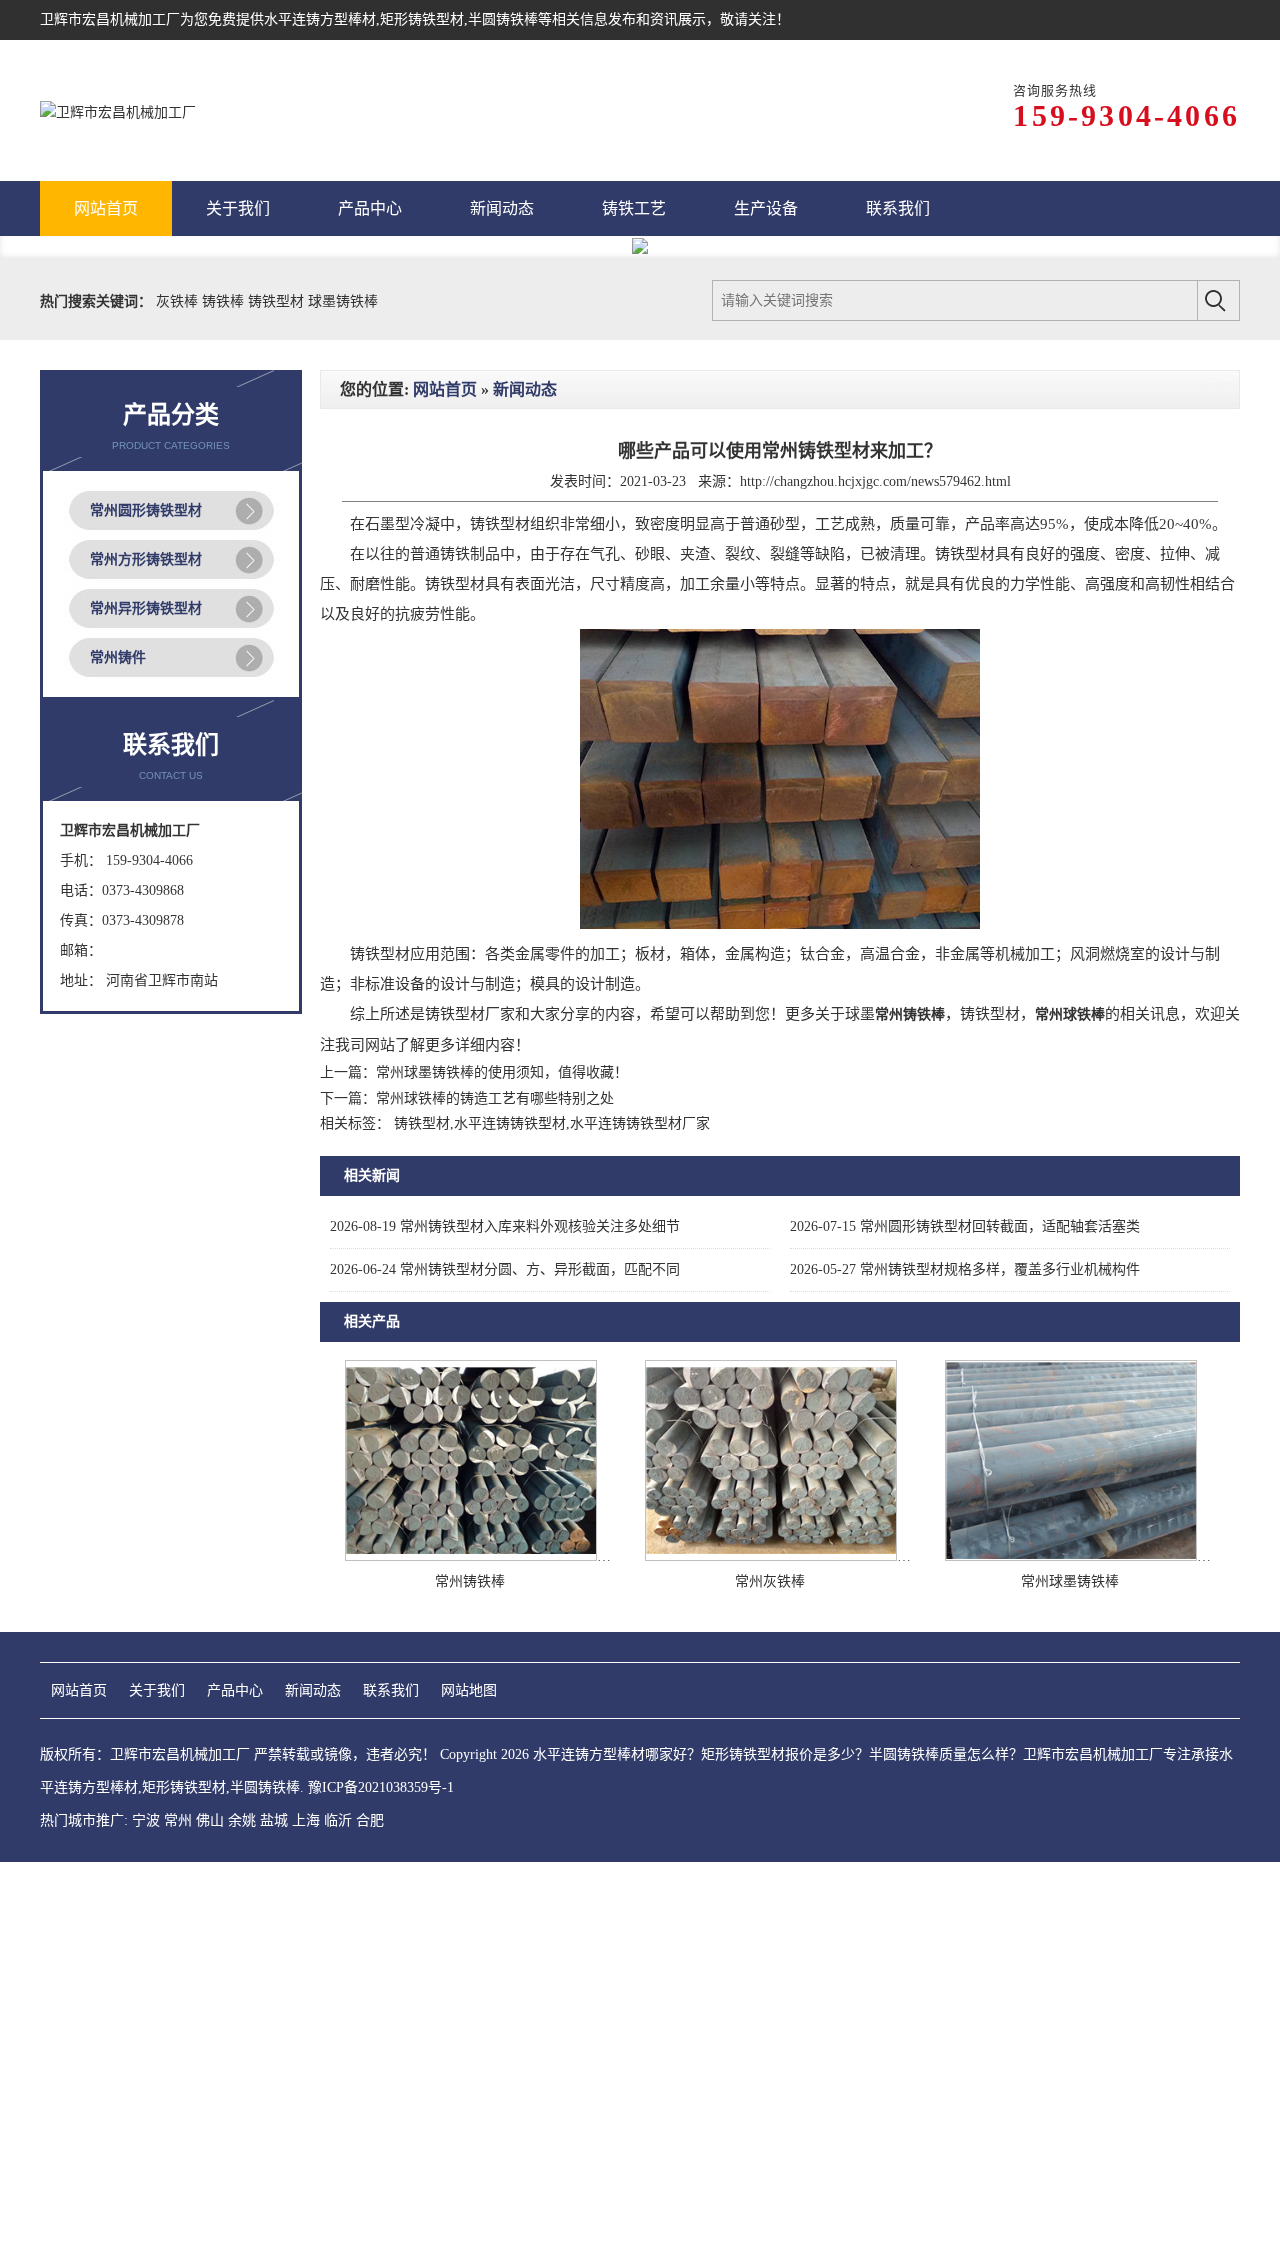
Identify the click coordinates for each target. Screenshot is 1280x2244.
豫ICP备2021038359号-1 (381, 1787)
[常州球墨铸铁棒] (1071, 1556)
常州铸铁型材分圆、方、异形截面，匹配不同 (505, 1269)
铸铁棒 (225, 301)
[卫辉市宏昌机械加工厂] (118, 110)
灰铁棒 (179, 301)
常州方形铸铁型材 (146, 559)
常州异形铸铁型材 (146, 608)
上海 (306, 1820)
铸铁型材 (278, 301)
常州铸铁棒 (470, 1581)
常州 (178, 1820)
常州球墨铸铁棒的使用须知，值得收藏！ (502, 1072)
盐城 (274, 1820)
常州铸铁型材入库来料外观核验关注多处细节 (505, 1226)
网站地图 (469, 1690)
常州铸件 (118, 657)
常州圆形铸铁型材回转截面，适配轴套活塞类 (965, 1226)
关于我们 (157, 1690)
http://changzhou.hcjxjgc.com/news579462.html (875, 481)
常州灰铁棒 (770, 1581)
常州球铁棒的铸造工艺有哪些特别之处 (495, 1098)
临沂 (338, 1820)
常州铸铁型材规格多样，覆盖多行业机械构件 (965, 1269)
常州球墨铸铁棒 (1070, 1581)
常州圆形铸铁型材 (146, 510)
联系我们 (391, 1690)
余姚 (242, 1820)
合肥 (370, 1820)
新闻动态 (525, 389)
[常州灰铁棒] (771, 1556)
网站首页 (445, 389)
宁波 (146, 1820)
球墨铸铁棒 (343, 301)
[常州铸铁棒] (471, 1556)
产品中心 (235, 1690)
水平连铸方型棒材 (320, 19)
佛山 (210, 1820)
